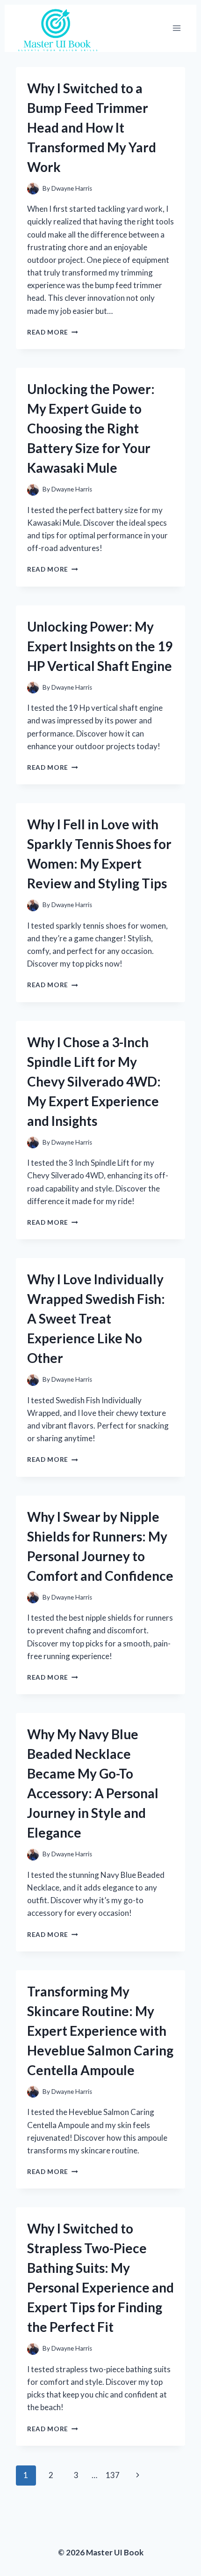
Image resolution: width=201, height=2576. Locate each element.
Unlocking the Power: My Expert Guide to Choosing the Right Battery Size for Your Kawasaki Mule (91, 428)
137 (113, 2475)
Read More (53, 332)
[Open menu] (176, 28)
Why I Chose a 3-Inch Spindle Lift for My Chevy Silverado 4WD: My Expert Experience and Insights (94, 1081)
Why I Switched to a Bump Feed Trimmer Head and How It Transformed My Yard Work (92, 127)
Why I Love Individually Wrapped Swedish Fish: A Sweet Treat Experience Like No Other (96, 1318)
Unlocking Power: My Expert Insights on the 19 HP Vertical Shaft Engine (100, 646)
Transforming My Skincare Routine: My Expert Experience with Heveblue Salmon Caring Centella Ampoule (100, 2031)
